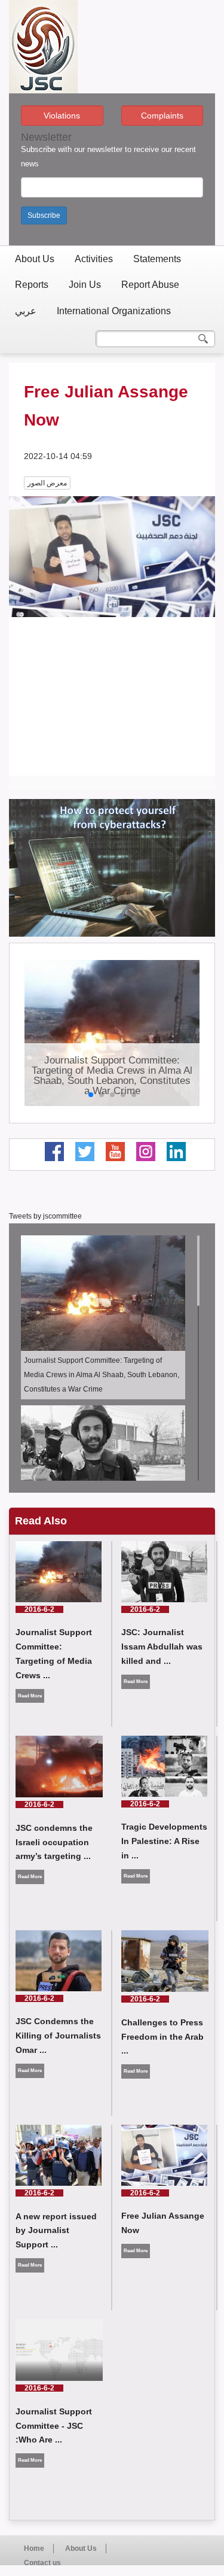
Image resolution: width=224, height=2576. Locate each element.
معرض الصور (47, 483)
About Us (35, 259)
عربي (26, 311)
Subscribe (44, 215)
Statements (157, 259)
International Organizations (114, 311)
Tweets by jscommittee (45, 1216)
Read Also (41, 1521)
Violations (62, 116)
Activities (94, 259)
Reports (32, 285)
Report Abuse (150, 285)
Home (34, 2548)
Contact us (42, 2563)
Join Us (85, 285)
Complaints (162, 116)
